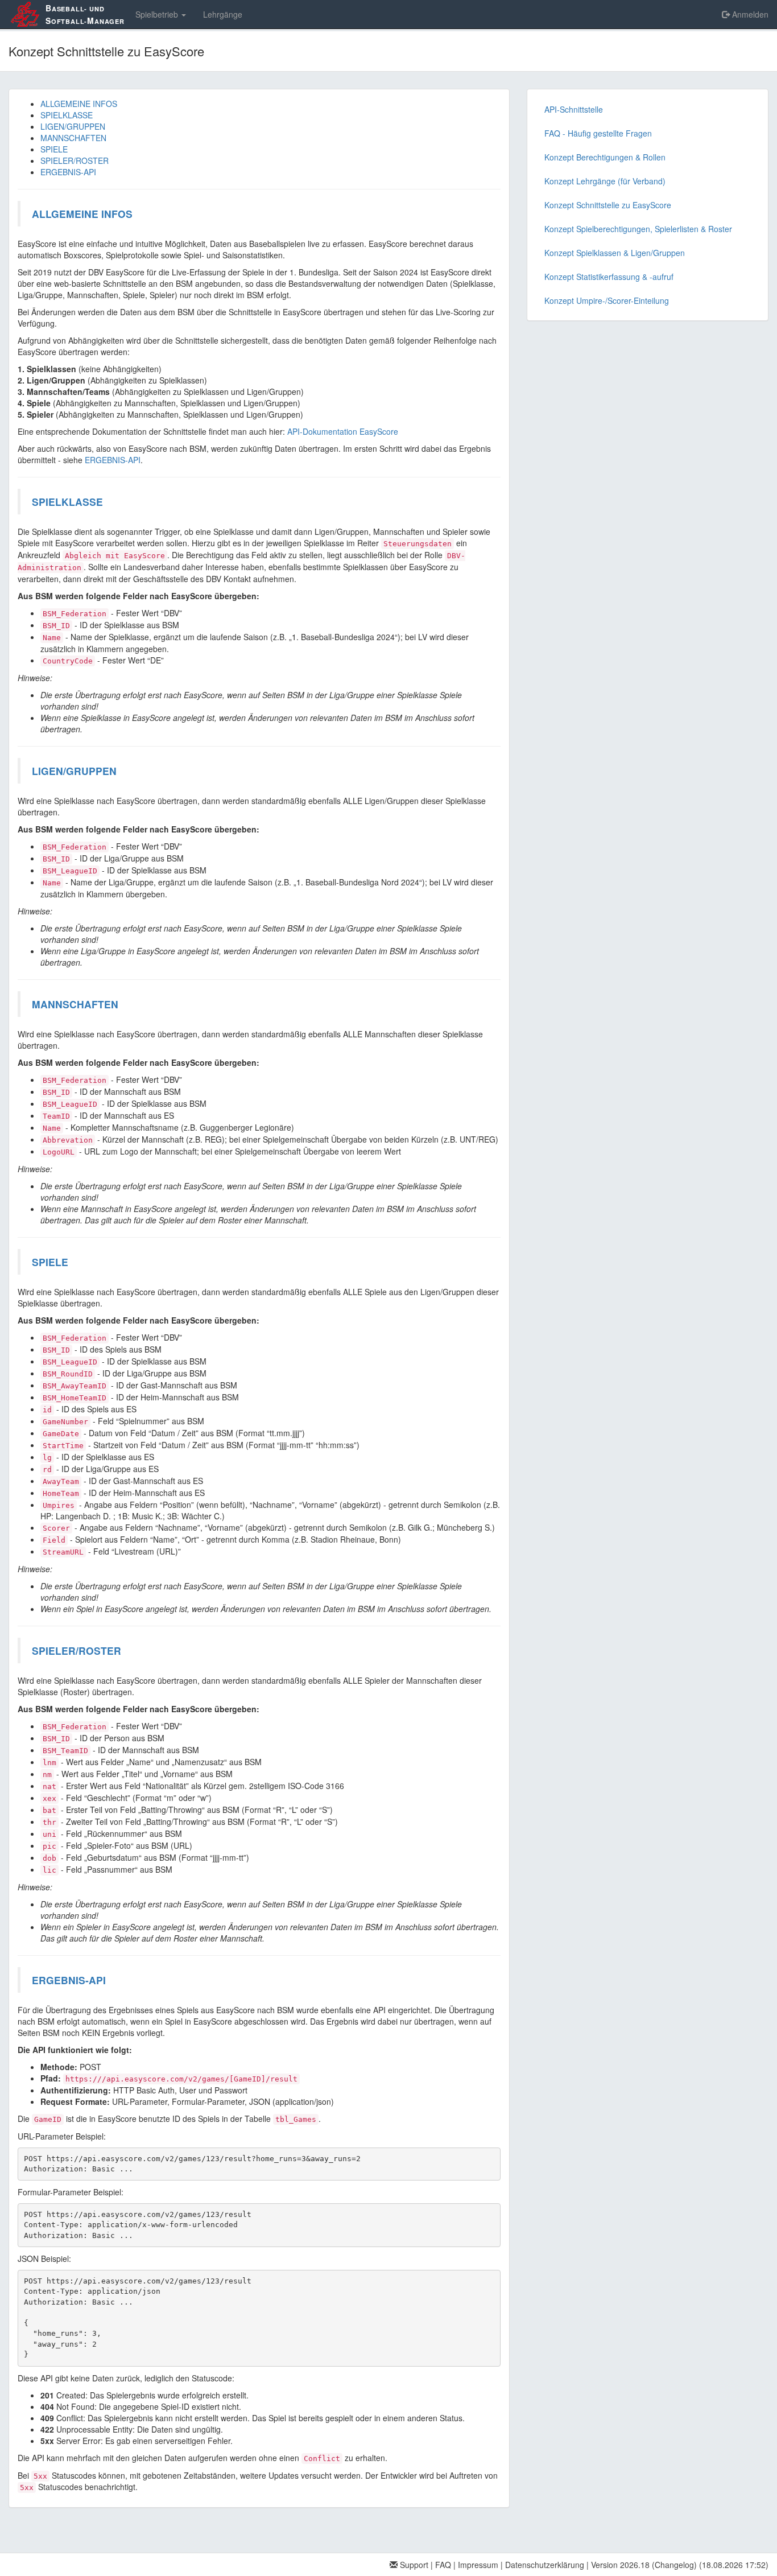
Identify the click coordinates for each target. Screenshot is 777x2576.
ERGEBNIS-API (68, 172)
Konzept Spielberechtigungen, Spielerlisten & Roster (638, 229)
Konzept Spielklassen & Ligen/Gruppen (615, 253)
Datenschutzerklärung (545, 2565)
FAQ (443, 2565)
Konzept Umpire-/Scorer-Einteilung (607, 300)
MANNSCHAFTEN (73, 138)
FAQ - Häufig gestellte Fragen (598, 133)
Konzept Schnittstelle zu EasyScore (608, 205)
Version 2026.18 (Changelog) (644, 2565)
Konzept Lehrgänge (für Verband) (605, 181)
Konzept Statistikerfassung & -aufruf (609, 277)
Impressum (478, 2565)
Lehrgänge (223, 14)
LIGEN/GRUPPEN (73, 126)
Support (413, 2565)
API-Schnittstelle (574, 109)
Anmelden (749, 14)
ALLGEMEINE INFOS (79, 104)
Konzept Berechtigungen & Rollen (605, 157)
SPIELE (54, 149)
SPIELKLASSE (67, 115)
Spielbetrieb (158, 14)
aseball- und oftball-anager (85, 14)
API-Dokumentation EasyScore (343, 431)
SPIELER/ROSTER (75, 160)
